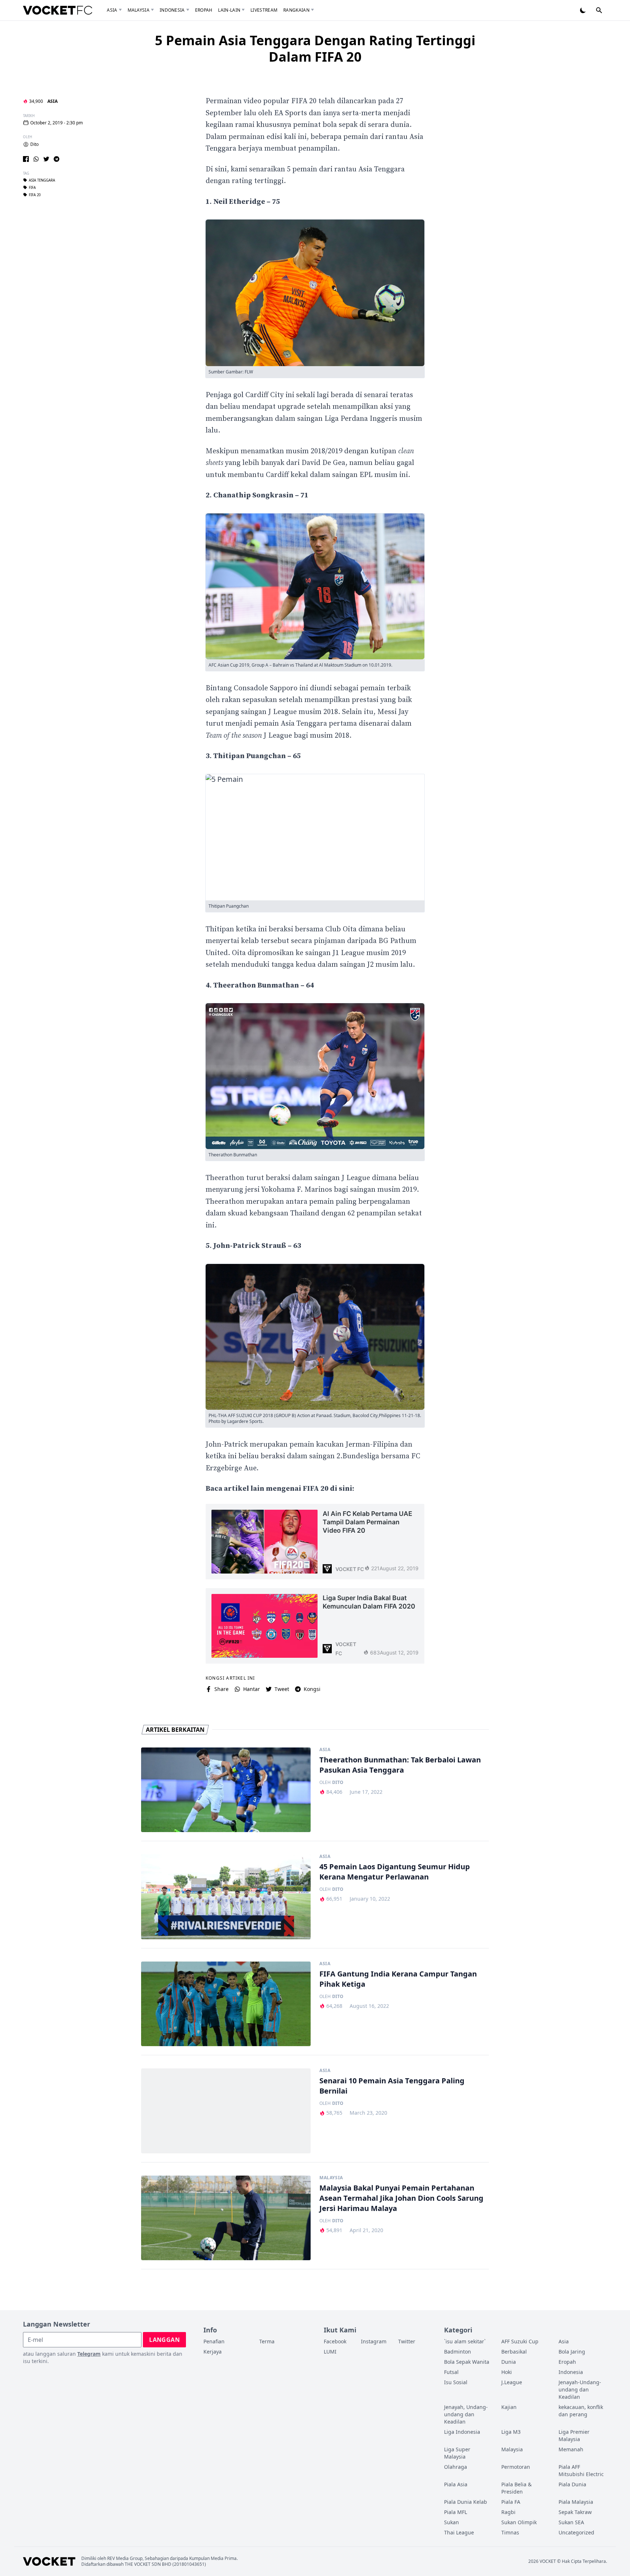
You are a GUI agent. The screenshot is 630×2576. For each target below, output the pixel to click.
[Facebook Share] (26, 159)
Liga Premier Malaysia (574, 2435)
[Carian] (599, 10)
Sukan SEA (571, 2522)
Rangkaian (296, 10)
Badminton (458, 2352)
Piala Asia (456, 2484)
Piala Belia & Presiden (516, 2488)
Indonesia (172, 10)
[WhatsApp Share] (36, 159)
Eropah (204, 10)
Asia (112, 10)
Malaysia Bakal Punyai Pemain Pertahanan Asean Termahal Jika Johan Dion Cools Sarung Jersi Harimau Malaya (401, 2198)
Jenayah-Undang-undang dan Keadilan (580, 2389)
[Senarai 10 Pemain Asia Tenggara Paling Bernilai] (226, 2111)
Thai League (459, 2532)
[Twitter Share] (46, 159)
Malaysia (139, 10)
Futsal (451, 2372)
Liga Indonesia (462, 2432)
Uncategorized (576, 2532)
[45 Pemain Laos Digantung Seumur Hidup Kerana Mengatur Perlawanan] (226, 1897)
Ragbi (508, 2512)
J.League (512, 2382)
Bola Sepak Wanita (467, 2362)
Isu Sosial (456, 2382)
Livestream (264, 10)
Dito (34, 144)
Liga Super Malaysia (457, 2453)
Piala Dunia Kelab (466, 2502)
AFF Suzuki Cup (520, 2341)
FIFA (32, 187)
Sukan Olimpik (519, 2522)
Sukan (452, 2522)
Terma (267, 2341)
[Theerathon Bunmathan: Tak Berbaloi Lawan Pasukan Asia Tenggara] (226, 1790)
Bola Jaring (572, 2352)
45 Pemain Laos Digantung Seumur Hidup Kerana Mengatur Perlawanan (395, 1872)
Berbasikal (514, 2352)
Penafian (214, 2341)
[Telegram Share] (57, 159)
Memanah (571, 2449)
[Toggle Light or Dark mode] (583, 10)
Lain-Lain (229, 10)
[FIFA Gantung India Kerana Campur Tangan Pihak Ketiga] (226, 2004)
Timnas (510, 2532)
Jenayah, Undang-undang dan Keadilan (466, 2414)
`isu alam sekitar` (465, 2341)
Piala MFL (456, 2512)
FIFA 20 (35, 195)
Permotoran (516, 2467)
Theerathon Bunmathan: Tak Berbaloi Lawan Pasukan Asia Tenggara (400, 1765)
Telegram (89, 2354)
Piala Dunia (572, 2484)
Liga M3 (511, 2432)
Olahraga (456, 2467)
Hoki (507, 2372)
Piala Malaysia (576, 2502)
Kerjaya (213, 2352)
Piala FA (511, 2502)
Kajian (509, 2407)
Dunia (509, 2362)
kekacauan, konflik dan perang (581, 2411)
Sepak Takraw (575, 2512)
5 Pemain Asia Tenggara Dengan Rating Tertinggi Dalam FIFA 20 (315, 49)
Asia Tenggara (42, 180)
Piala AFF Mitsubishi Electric (581, 2470)
